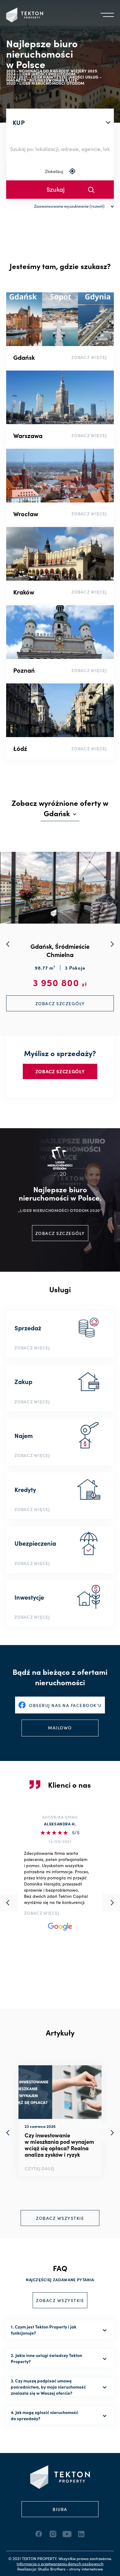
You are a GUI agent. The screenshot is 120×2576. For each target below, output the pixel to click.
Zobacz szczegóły (60, 1071)
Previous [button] (9, 2133)
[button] (107, 15)
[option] (60, 2121)
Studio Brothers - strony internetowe (70, 2569)
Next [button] (111, 2133)
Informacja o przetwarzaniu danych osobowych (60, 2564)
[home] (25, 15)
